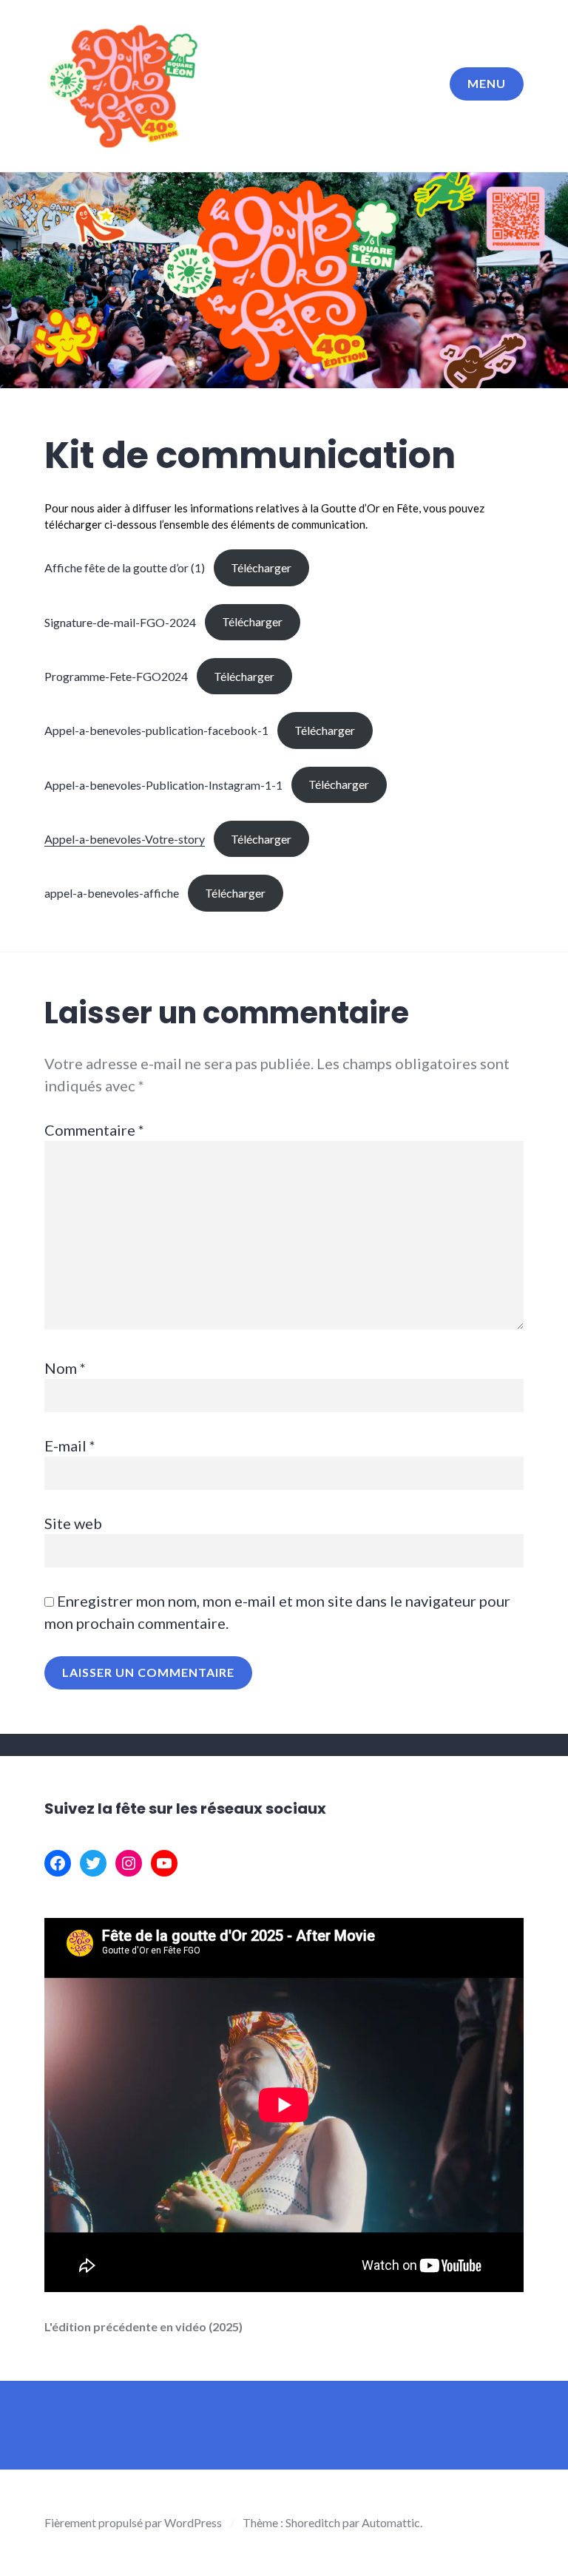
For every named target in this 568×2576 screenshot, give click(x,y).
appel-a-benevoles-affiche (112, 893)
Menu (487, 83)
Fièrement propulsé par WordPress (133, 2522)
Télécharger (261, 567)
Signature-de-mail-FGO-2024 (120, 621)
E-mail (70, 1445)
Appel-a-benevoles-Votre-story (125, 839)
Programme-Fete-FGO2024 (116, 676)
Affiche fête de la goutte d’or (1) (125, 567)
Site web (73, 1523)
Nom (65, 1368)
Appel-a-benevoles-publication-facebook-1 (156, 730)
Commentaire (94, 1130)
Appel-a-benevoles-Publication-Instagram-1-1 (163, 784)
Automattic (391, 2522)
